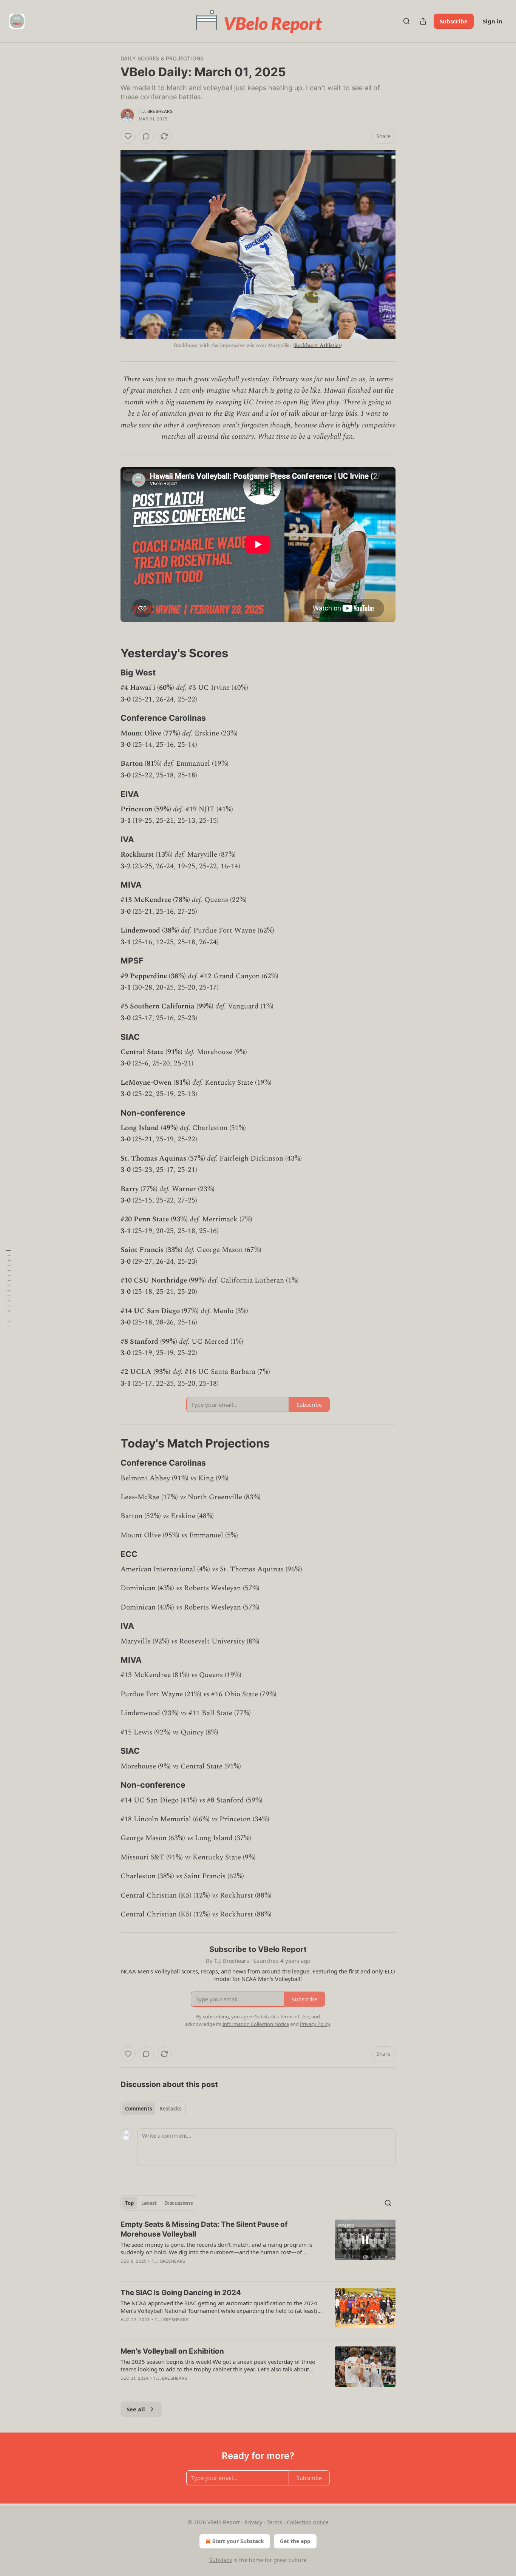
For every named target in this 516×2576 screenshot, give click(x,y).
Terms (274, 2522)
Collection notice (308, 2522)
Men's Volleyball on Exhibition (172, 2351)
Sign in (493, 21)
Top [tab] (129, 2203)
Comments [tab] (138, 2109)
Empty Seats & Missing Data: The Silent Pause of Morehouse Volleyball (204, 2229)
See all (136, 2409)
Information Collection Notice (256, 2024)
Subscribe (454, 21)
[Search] (406, 21)
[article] (258, 2248)
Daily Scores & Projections (162, 58)
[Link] (110, 653)
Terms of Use (294, 2016)
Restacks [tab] (170, 2109)
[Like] (128, 136)
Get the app (295, 2541)
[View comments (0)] (146, 136)
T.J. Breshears (156, 111)
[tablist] (153, 2109)
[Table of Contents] (8, 1288)
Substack (221, 2560)
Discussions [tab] (178, 2203)
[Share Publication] (423, 21)
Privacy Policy (315, 2024)
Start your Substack (238, 2541)
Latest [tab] (149, 2203)
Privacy (253, 2522)
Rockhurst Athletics (317, 345)
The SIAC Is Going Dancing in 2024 (181, 2293)
